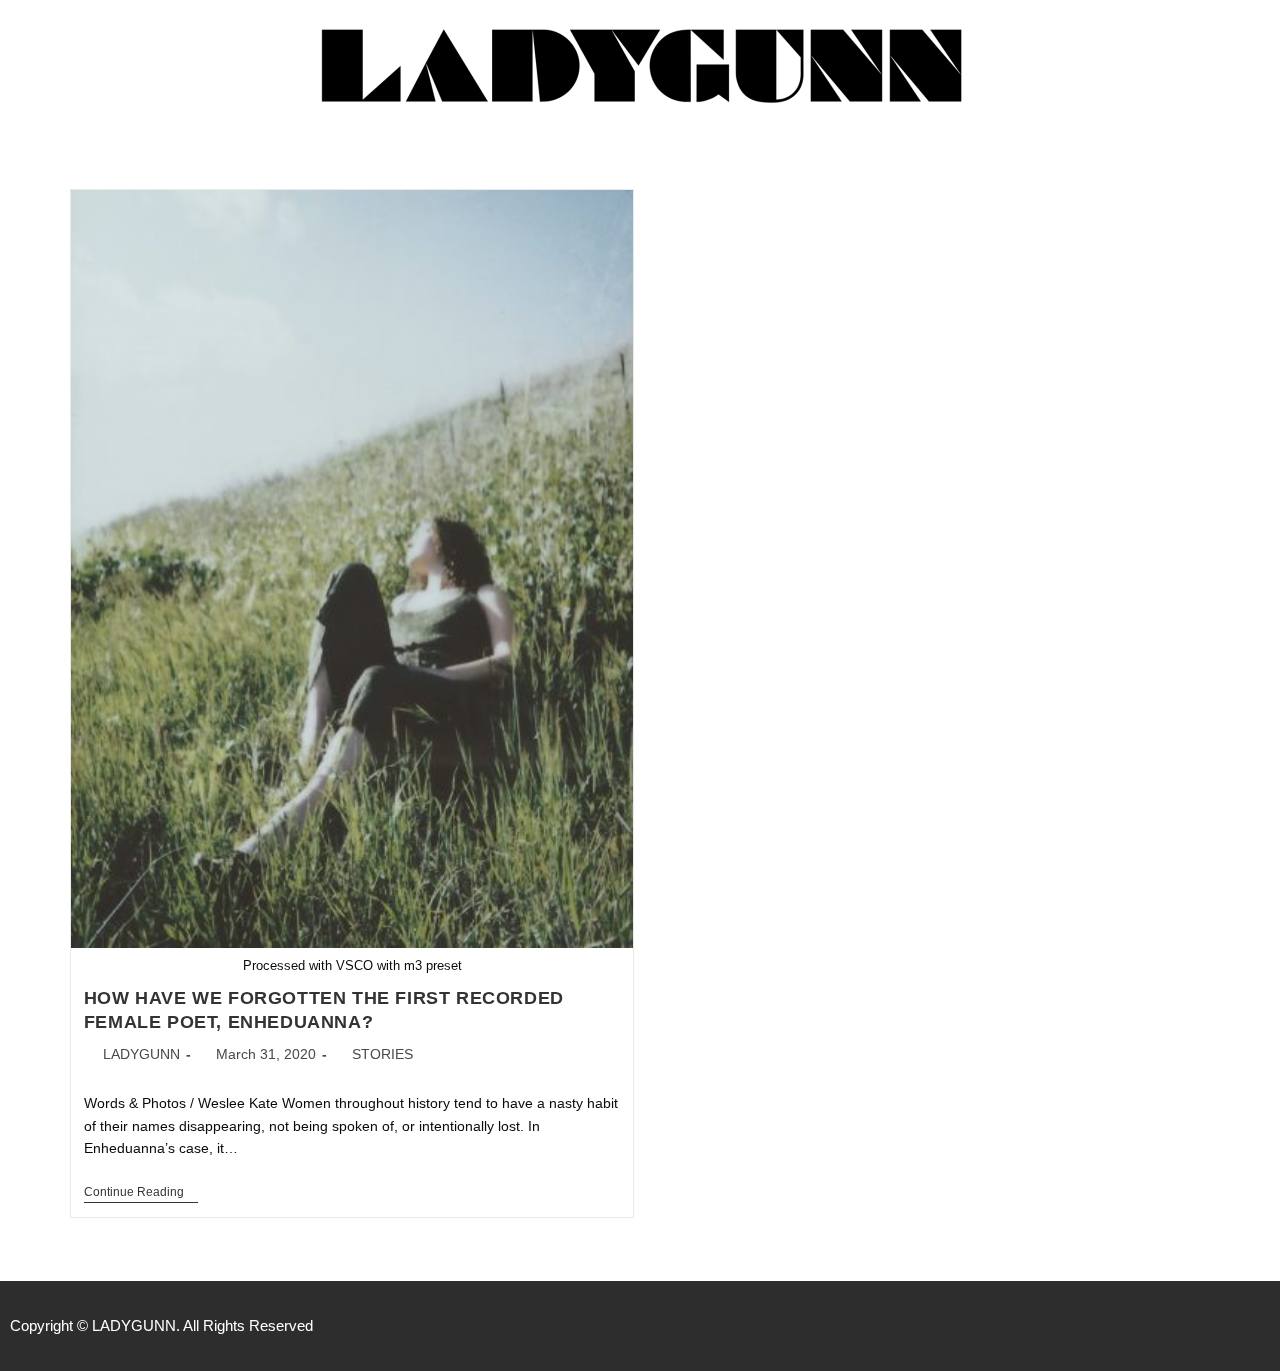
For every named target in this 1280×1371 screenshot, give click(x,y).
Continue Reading (141, 1192)
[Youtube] (1260, 1326)
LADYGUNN (141, 1054)
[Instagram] (1218, 1326)
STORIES (382, 1054)
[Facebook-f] (1176, 1326)
